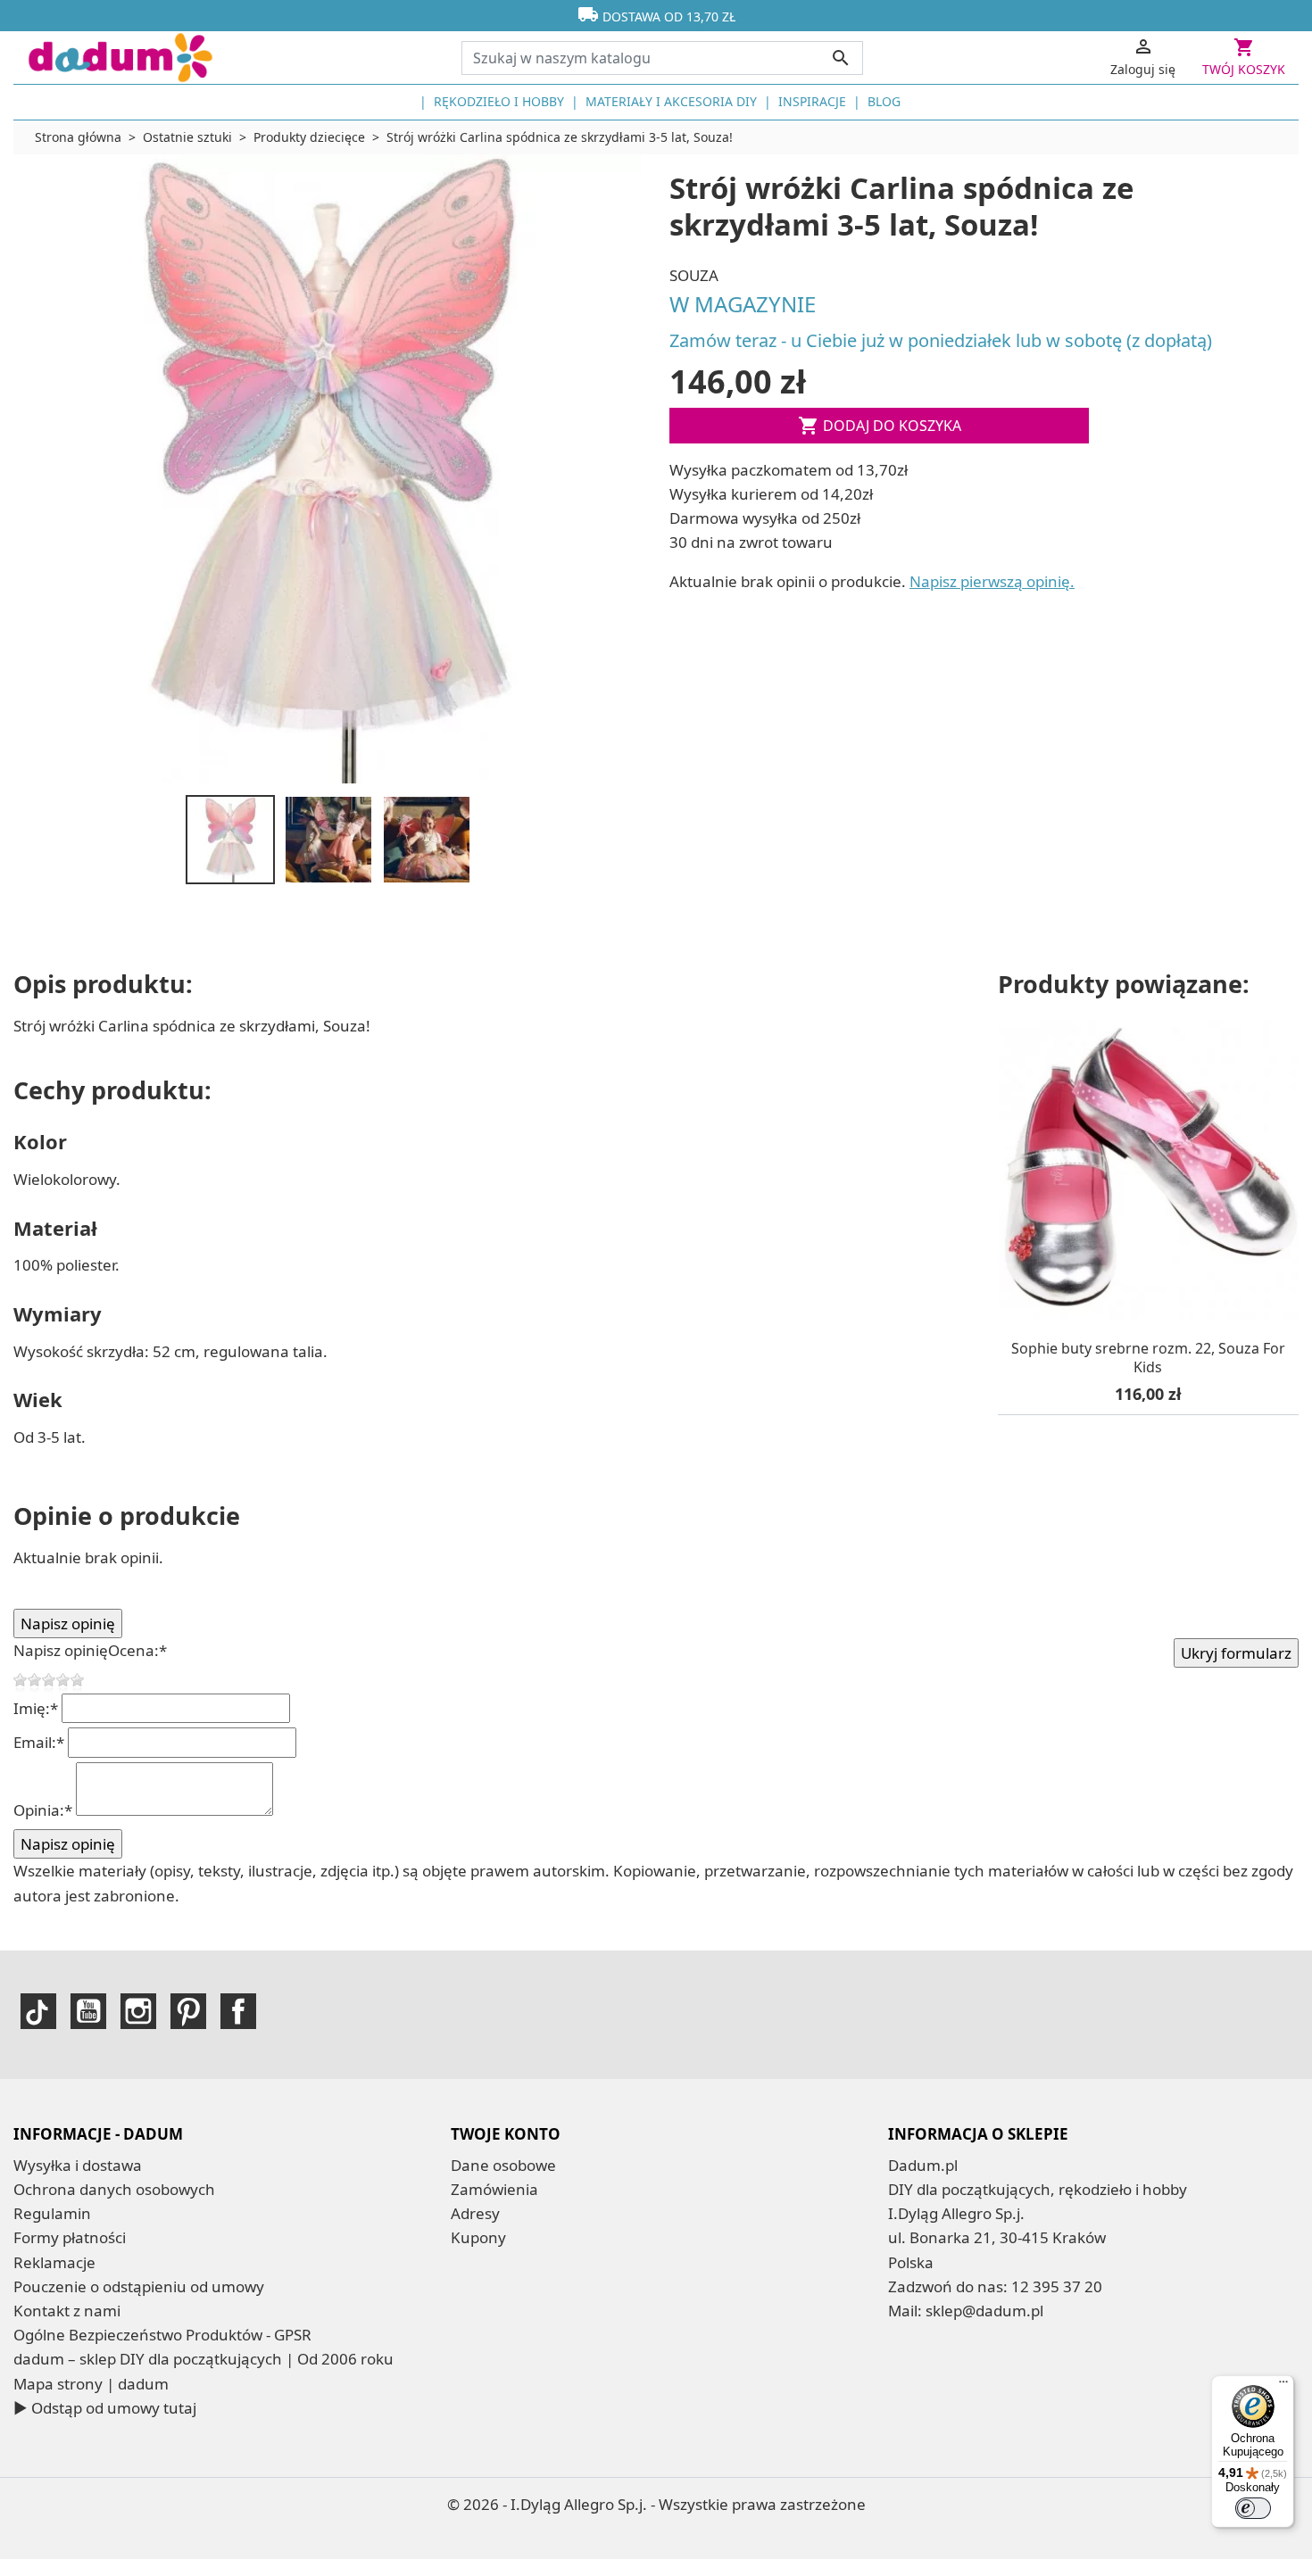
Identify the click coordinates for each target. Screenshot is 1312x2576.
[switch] (1253, 2508)
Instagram (138, 2011)
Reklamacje (54, 2262)
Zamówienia (494, 2189)
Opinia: (43, 1810)
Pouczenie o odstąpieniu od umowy (139, 2286)
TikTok (38, 2011)
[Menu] (1283, 2386)
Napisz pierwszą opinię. (992, 581)
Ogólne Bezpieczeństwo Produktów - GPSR (162, 2335)
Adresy (475, 2213)
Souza (694, 275)
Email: (39, 1742)
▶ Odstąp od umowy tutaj (105, 2408)
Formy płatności (70, 2237)
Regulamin (52, 2213)
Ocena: (137, 1650)
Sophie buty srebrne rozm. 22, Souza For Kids (1148, 1358)
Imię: (36, 1708)
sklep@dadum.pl (984, 2311)
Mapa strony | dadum (91, 2384)
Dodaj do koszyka (880, 426)
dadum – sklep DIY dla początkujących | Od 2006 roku (203, 2359)
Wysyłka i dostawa (78, 2165)
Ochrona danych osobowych (114, 2189)
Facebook (238, 2011)
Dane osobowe (503, 2165)
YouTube (88, 2011)
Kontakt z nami (67, 2311)
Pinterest (188, 2011)
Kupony (478, 2237)
